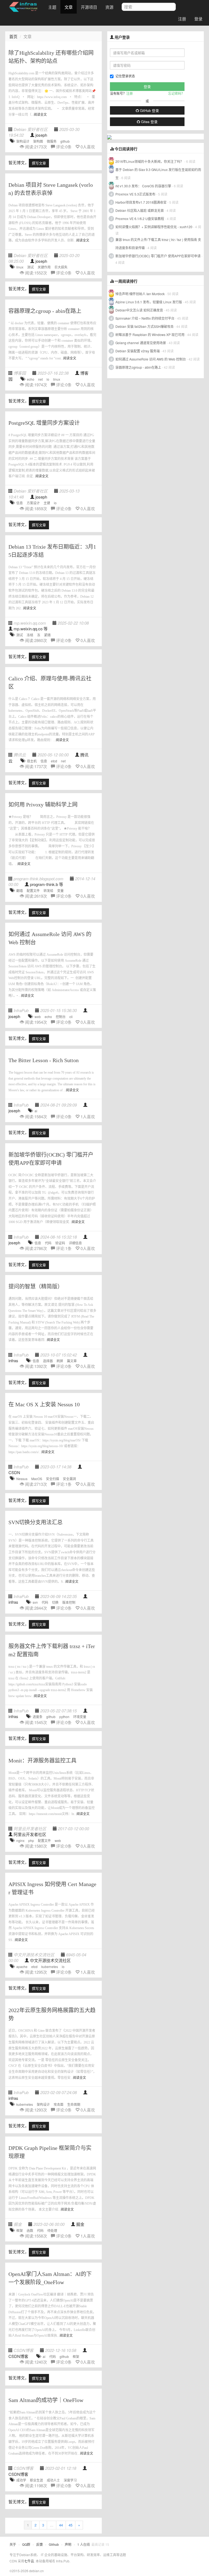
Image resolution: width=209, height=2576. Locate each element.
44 (61, 2525)
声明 (68, 2544)
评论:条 (64, 147)
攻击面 (59, 2104)
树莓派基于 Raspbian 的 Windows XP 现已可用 (150, 334)
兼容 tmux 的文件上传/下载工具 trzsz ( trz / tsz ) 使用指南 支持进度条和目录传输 (158, 244)
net (40, 379)
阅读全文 (40, 115)
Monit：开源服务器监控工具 (42, 1761)
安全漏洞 (69, 1479)
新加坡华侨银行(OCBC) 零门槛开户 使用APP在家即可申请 (158, 256)
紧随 (47, 635)
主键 (47, 503)
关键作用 (44, 267)
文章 (69, 7)
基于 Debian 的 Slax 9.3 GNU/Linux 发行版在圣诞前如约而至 (158, 174)
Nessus (22, 1479)
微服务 (52, 141)
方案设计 (33, 503)
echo (31, 379)
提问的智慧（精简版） (36, 1287)
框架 (20, 2230)
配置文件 (33, 890)
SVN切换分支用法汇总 (36, 1522)
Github (54, 2544)
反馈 (39, 2544)
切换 (55, 1602)
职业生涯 (36, 2480)
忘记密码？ (176, 93)
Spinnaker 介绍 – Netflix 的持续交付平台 (145, 318)
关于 (13, 2544)
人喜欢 (88, 147)
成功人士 (53, 2480)
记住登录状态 (125, 76)
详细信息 (75, 1243)
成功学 (21, 2480)
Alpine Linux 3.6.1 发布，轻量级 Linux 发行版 (149, 302)
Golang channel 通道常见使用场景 (141, 343)
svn (35, 1602)
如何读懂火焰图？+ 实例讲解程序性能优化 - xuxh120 (154, 227)
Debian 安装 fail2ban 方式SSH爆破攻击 (145, 326)
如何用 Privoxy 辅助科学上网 (43, 805)
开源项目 (89, 7)
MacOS (37, 1479)
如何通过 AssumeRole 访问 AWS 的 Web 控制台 (151, 359)
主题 (52, 7)
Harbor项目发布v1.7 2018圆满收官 (141, 202)
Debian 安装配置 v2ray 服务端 (138, 351)
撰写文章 (39, 163)
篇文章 (72, 1361)
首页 (13, 36)
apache (22, 1967)
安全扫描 (53, 1479)
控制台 (61, 1017)
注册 (182, 19)
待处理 (52, 2230)
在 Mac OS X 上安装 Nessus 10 (44, 1404)
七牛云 (29, 2561)
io (48, 379)
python (64, 1717)
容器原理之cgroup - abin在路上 (45, 311)
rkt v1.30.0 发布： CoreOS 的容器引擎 (143, 186)
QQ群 (26, 2544)
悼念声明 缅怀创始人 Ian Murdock (140, 294)
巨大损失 (61, 267)
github (65, 141)
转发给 (48, 890)
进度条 (38, 1717)
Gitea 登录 (149, 122)
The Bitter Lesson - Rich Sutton (44, 1060)
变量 (60, 890)
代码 (48, 1243)
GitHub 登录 (149, 110)
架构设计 (23, 141)
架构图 (38, 141)
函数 (30, 2230)
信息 (20, 503)
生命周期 (74, 2104)
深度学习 (70, 2480)
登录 (198, 19)
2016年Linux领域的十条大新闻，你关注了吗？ (149, 161)
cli (71, 1017)
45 (70, 2525)
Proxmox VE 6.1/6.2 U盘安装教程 (140, 219)
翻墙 (20, 890)
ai (36, 1111)
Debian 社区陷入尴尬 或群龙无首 (140, 210)
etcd (54, 761)
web (38, 1017)
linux (20, 267)
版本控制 (69, 1602)
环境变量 (80, 1717)
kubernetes (50, 1967)
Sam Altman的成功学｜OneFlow (46, 2400)
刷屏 (60, 1361)
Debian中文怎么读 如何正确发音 (139, 310)
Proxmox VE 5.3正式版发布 (135, 194)
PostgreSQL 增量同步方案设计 (44, 423)
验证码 (60, 1243)
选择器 (48, 1361)
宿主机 (32, 761)
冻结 (30, 635)
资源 (109, 7)
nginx (20, 1840)
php (31, 1840)
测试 (30, 267)
